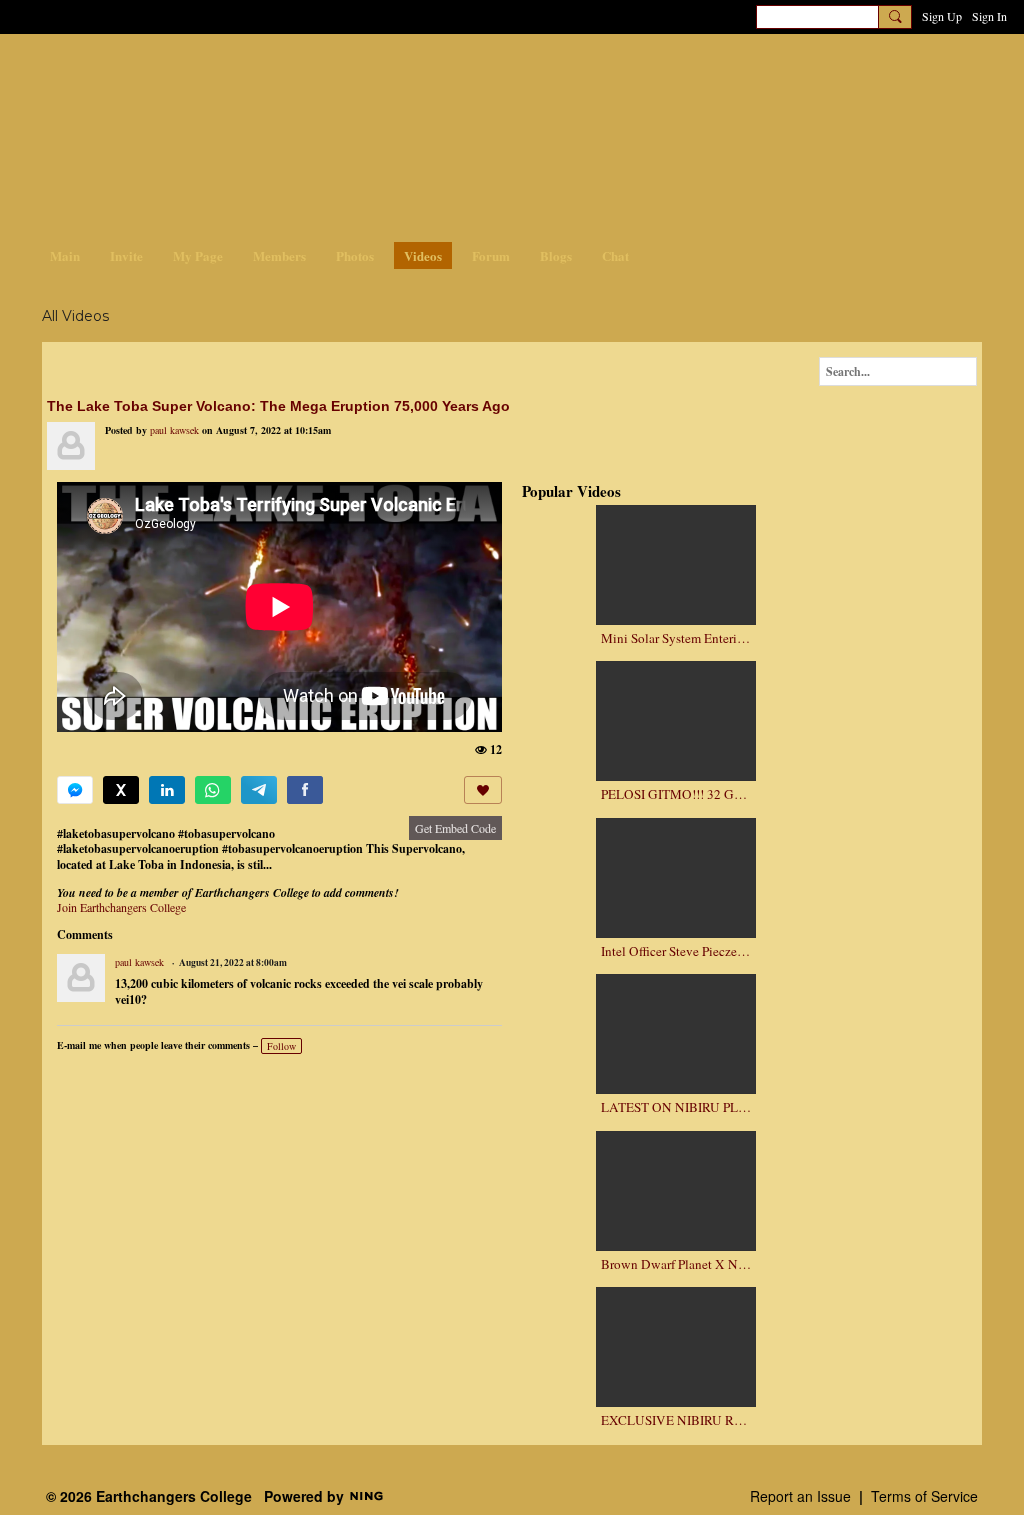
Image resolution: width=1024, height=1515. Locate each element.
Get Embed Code (455, 828)
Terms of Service (924, 1496)
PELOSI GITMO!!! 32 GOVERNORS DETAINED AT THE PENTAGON (676, 794)
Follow (281, 1046)
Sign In (989, 16)
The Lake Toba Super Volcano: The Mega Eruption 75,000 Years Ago (278, 406)
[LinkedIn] (167, 790)
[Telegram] (259, 790)
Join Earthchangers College (121, 907)
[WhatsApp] (213, 790)
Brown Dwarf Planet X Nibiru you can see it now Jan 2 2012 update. (676, 1264)
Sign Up (942, 16)
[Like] (483, 790)
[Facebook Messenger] (75, 790)
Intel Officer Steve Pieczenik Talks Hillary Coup (676, 951)
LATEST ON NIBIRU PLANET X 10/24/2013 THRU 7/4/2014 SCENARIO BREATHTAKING (676, 1107)
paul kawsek (174, 430)
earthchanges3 (202, 67)
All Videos (75, 316)
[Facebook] (305, 790)
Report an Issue (800, 1496)
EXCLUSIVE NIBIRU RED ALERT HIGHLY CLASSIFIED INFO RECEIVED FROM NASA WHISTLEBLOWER (676, 1420)
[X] (121, 790)
